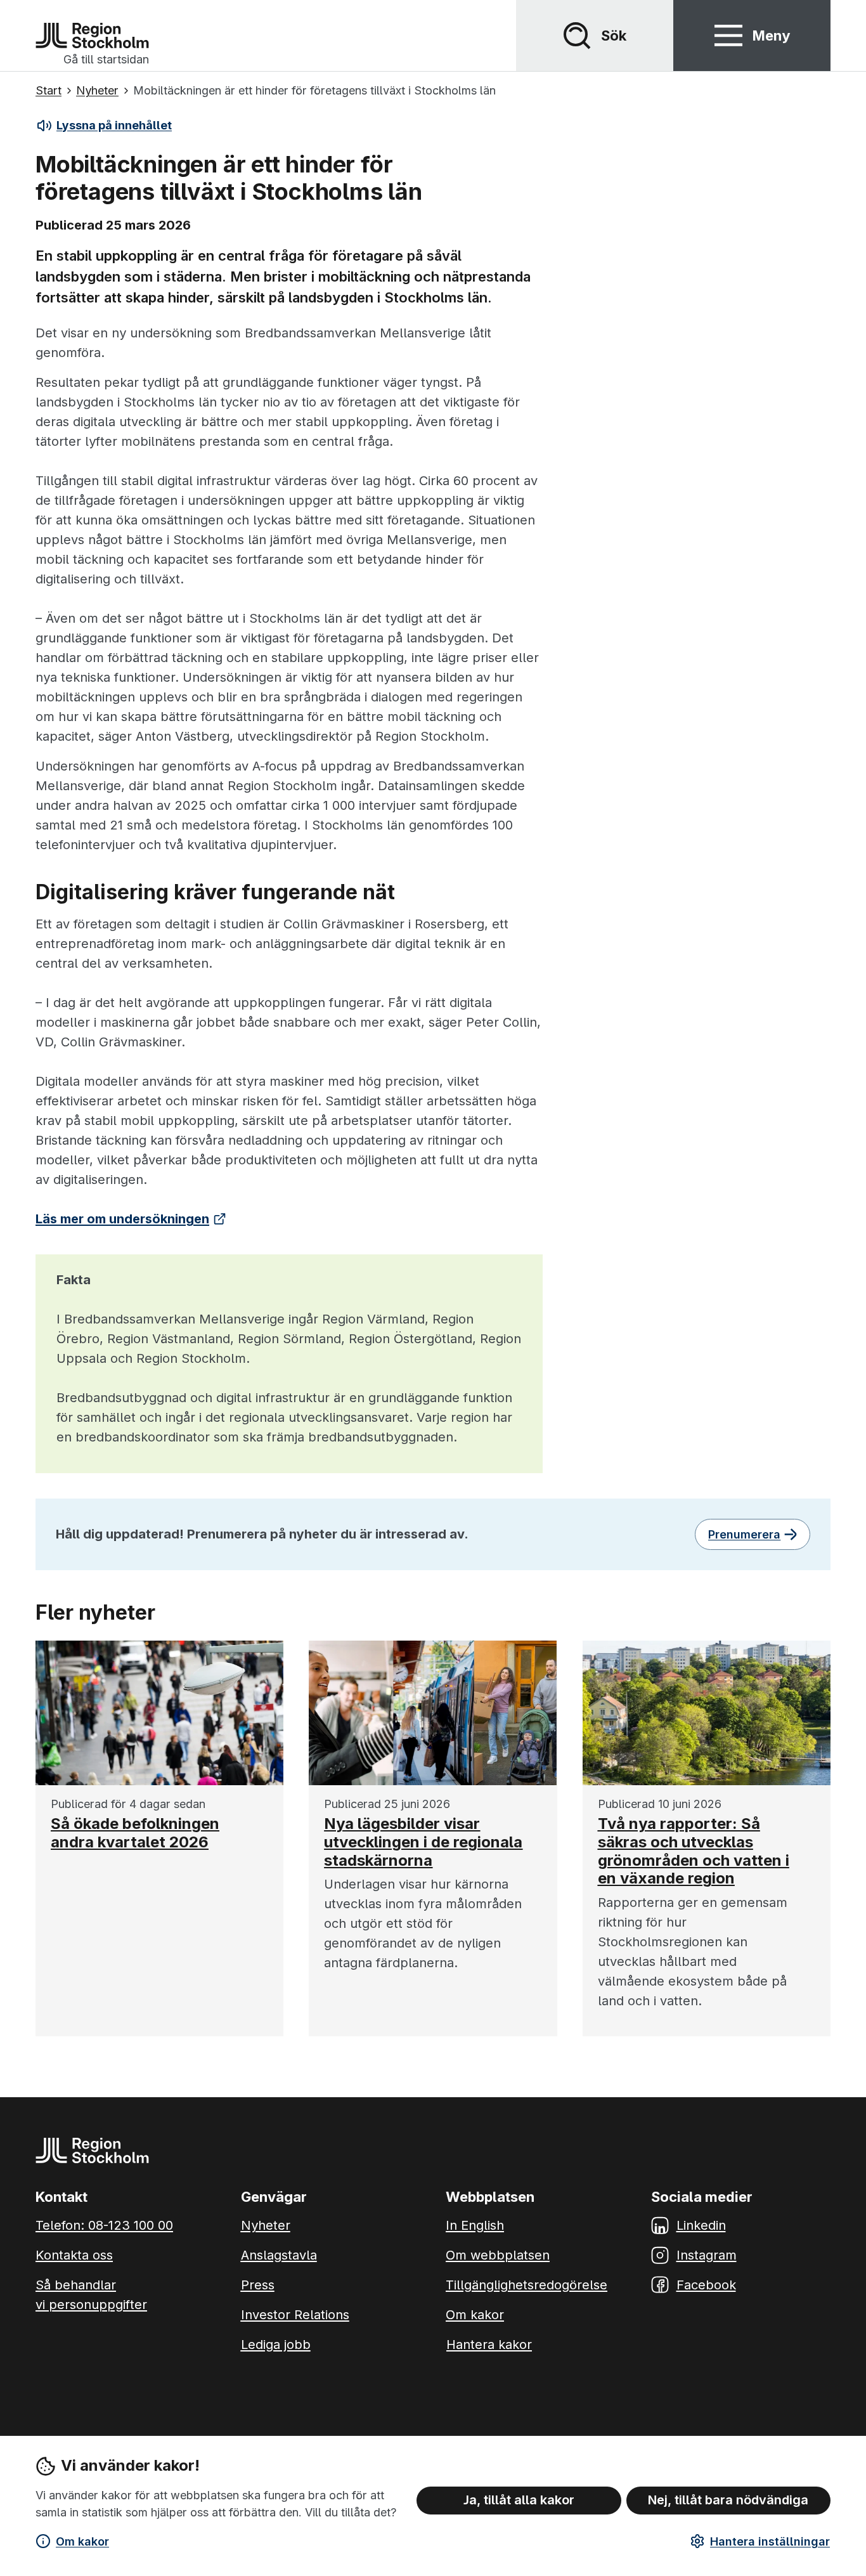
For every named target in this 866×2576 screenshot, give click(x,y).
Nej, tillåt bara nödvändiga (728, 2500)
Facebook (706, 2285)
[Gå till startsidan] (92, 36)
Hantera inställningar (770, 2541)
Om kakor (82, 2541)
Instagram (707, 2255)
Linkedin (701, 2225)
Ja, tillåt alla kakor (519, 2500)
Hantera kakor (489, 2345)
